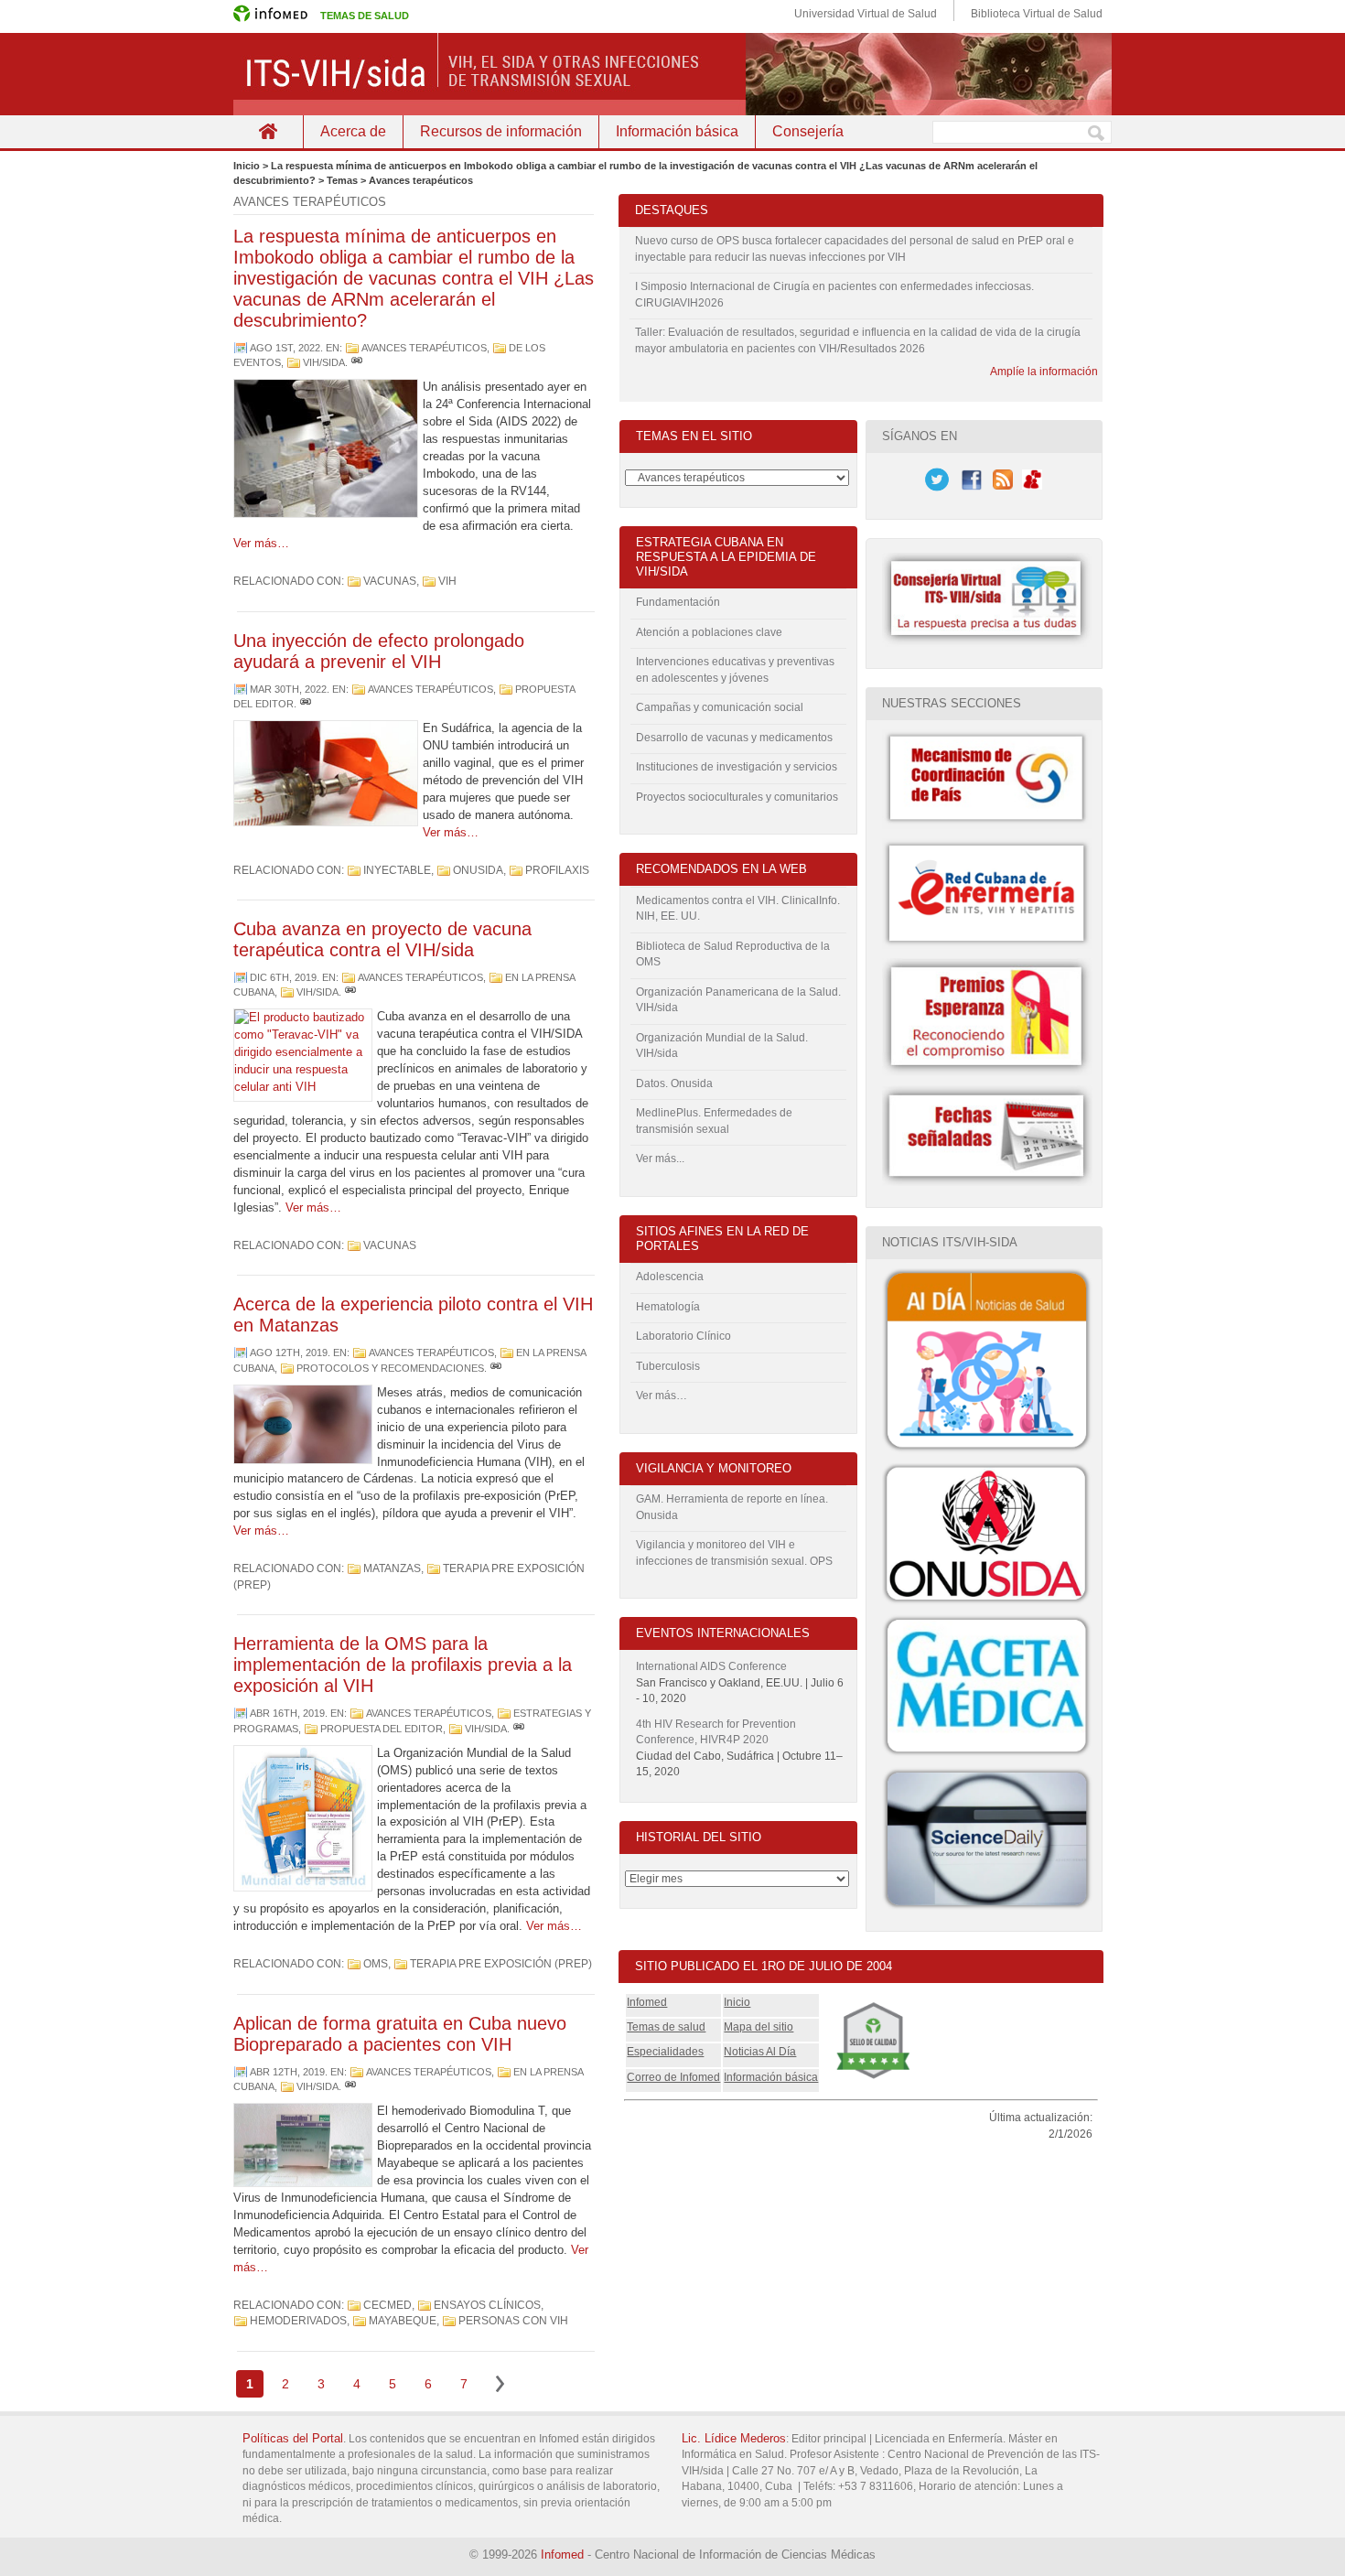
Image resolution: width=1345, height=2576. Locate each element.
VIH (447, 581)
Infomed (647, 2002)
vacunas (390, 581)
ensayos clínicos (487, 2305)
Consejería (808, 131)
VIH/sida (324, 362)
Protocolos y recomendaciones (390, 1368)
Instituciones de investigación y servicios (737, 767)
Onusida (478, 870)
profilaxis (557, 870)
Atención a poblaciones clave (709, 632)
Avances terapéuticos (424, 348)
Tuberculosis (668, 1366)
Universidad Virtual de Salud (866, 14)
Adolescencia (670, 1277)
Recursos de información (501, 131)
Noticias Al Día (760, 2052)
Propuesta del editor (382, 1729)
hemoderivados (298, 2321)
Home (268, 131)
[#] (357, 362)
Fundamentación (678, 602)
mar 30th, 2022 (288, 689)
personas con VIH (513, 2321)
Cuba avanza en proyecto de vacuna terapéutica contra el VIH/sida (382, 939)
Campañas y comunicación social (720, 707)
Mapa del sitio (759, 2027)
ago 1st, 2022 (285, 348)
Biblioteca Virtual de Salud (1037, 14)
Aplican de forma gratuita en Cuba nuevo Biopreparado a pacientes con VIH (400, 2034)
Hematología (668, 1307)
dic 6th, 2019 (283, 977)
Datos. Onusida (674, 1083)
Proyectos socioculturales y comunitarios (737, 797)
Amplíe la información (1044, 372)
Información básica (677, 131)
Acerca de (353, 131)
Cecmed (387, 2305)
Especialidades (665, 2052)
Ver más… (261, 543)
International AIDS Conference (711, 1666)
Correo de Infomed (673, 2077)
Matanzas (392, 1568)
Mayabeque (403, 2321)
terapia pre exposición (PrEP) (501, 1964)
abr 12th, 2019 (287, 2072)
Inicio (737, 2002)
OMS (376, 1964)
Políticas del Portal (293, 2438)
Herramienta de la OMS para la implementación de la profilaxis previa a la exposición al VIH (403, 1665)
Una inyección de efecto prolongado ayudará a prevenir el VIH (379, 651)
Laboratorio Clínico (683, 1336)
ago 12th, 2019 (289, 1353)
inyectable (397, 870)
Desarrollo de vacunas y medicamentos (734, 738)
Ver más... (660, 1159)
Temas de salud (666, 2027)
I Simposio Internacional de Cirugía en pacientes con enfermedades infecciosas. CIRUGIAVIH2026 (834, 295)
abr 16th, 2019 (287, 1713)
